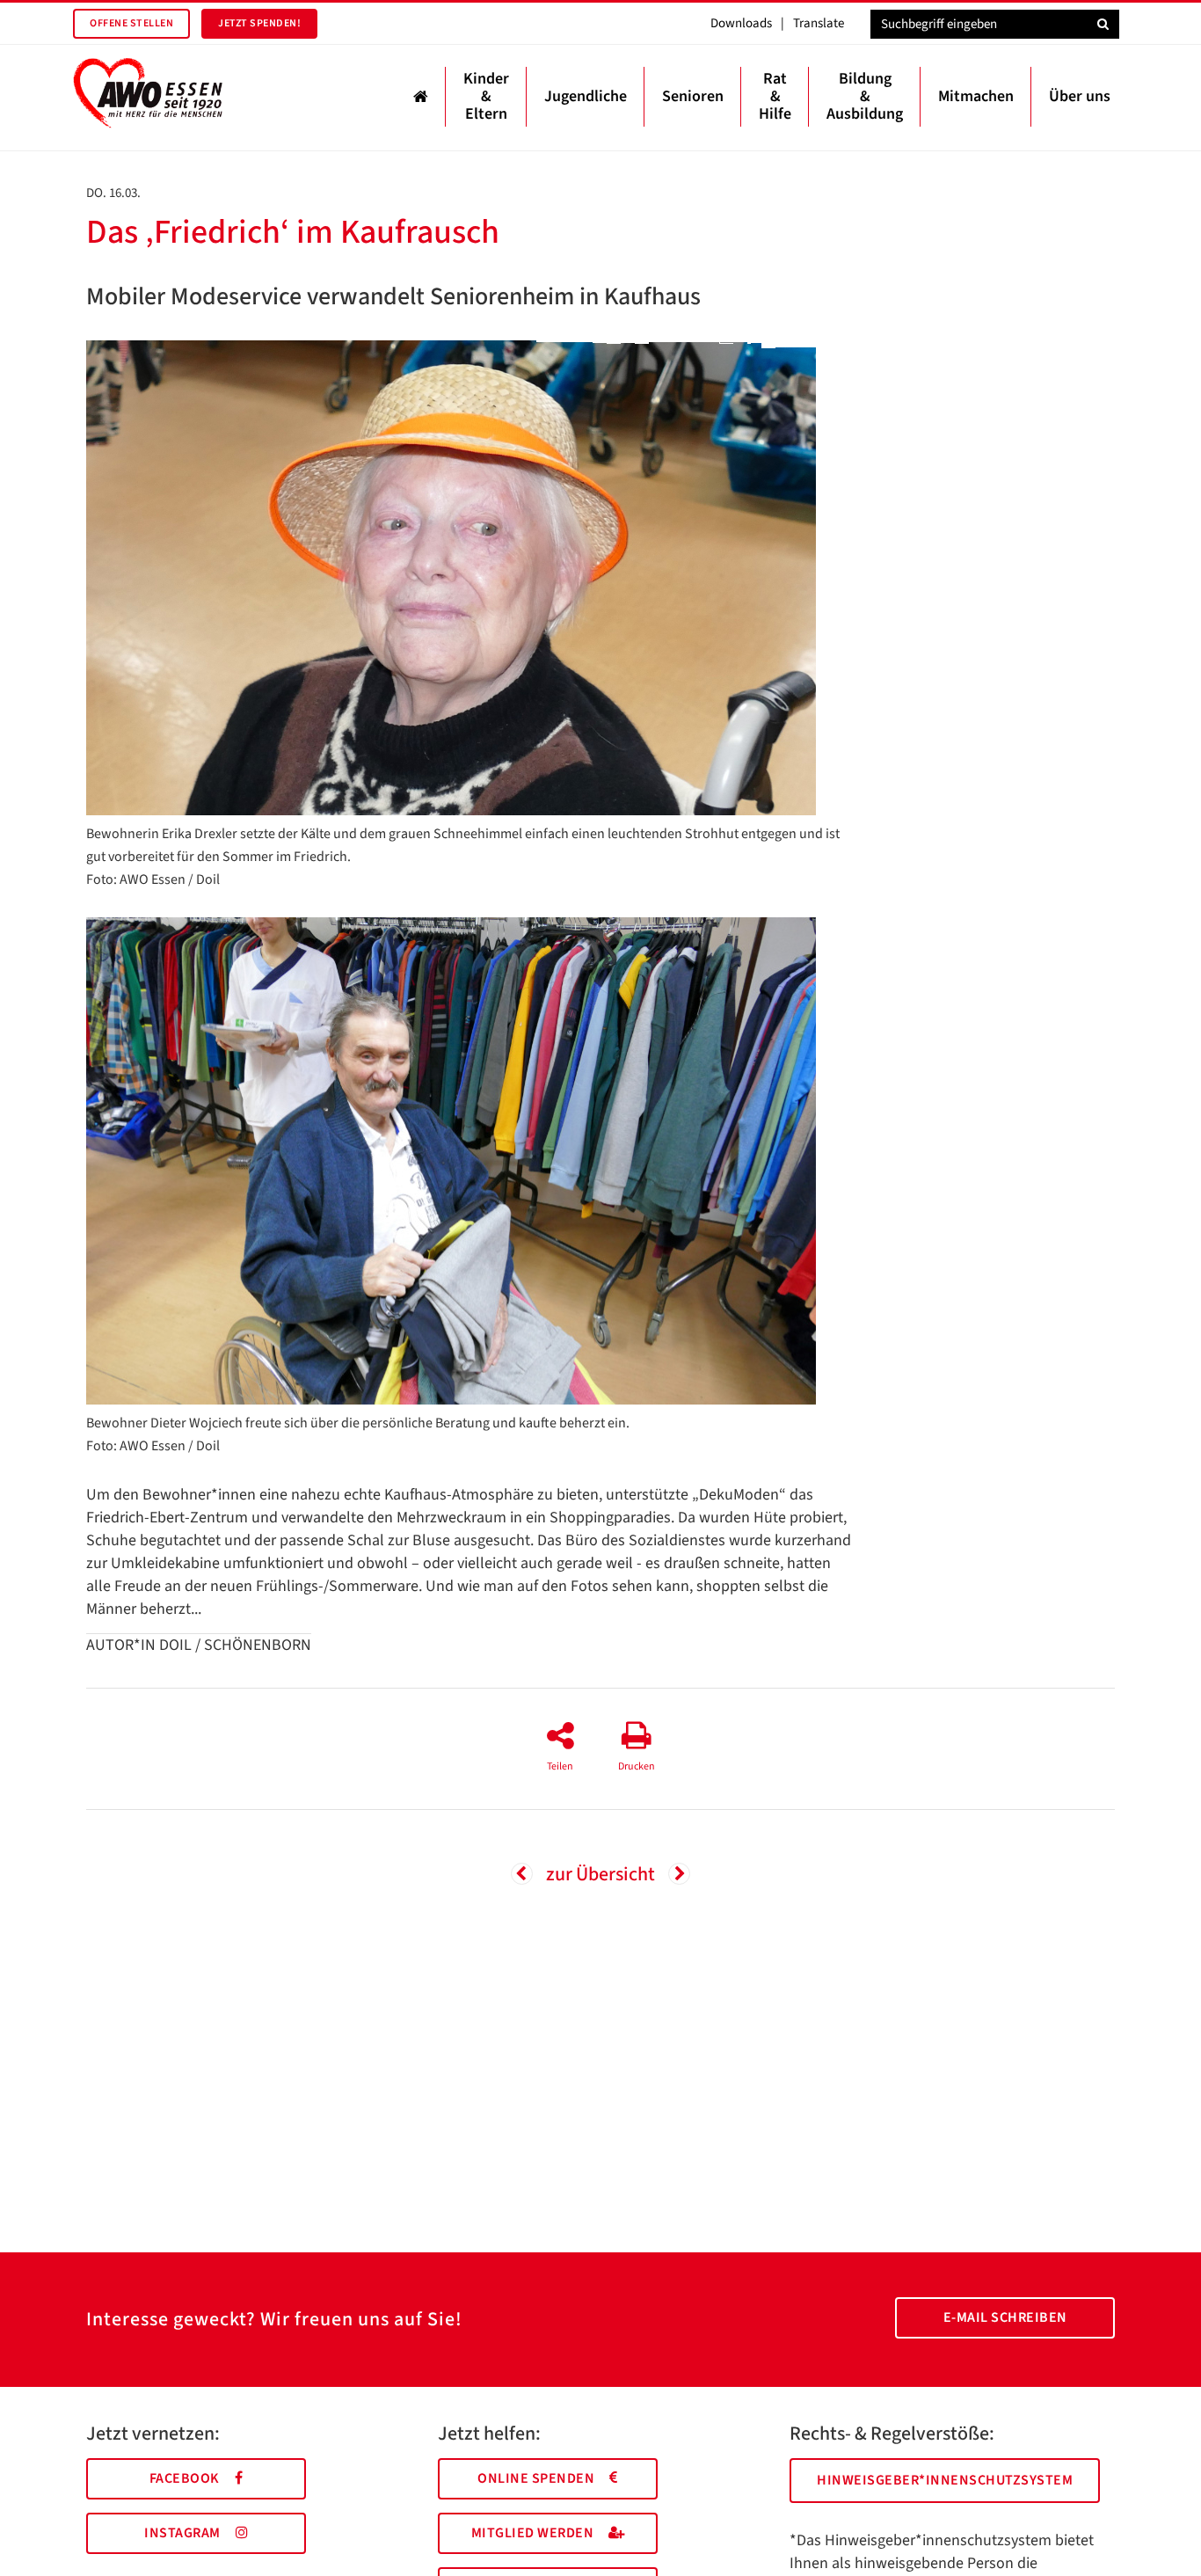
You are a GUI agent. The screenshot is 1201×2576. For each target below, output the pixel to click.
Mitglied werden (533, 2533)
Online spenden (536, 2478)
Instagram (182, 2533)
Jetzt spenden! (259, 23)
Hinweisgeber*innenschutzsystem (945, 2480)
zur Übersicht (600, 1874)
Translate (819, 23)
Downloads (741, 23)
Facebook (185, 2478)
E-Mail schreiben (1005, 2317)
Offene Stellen (131, 23)
